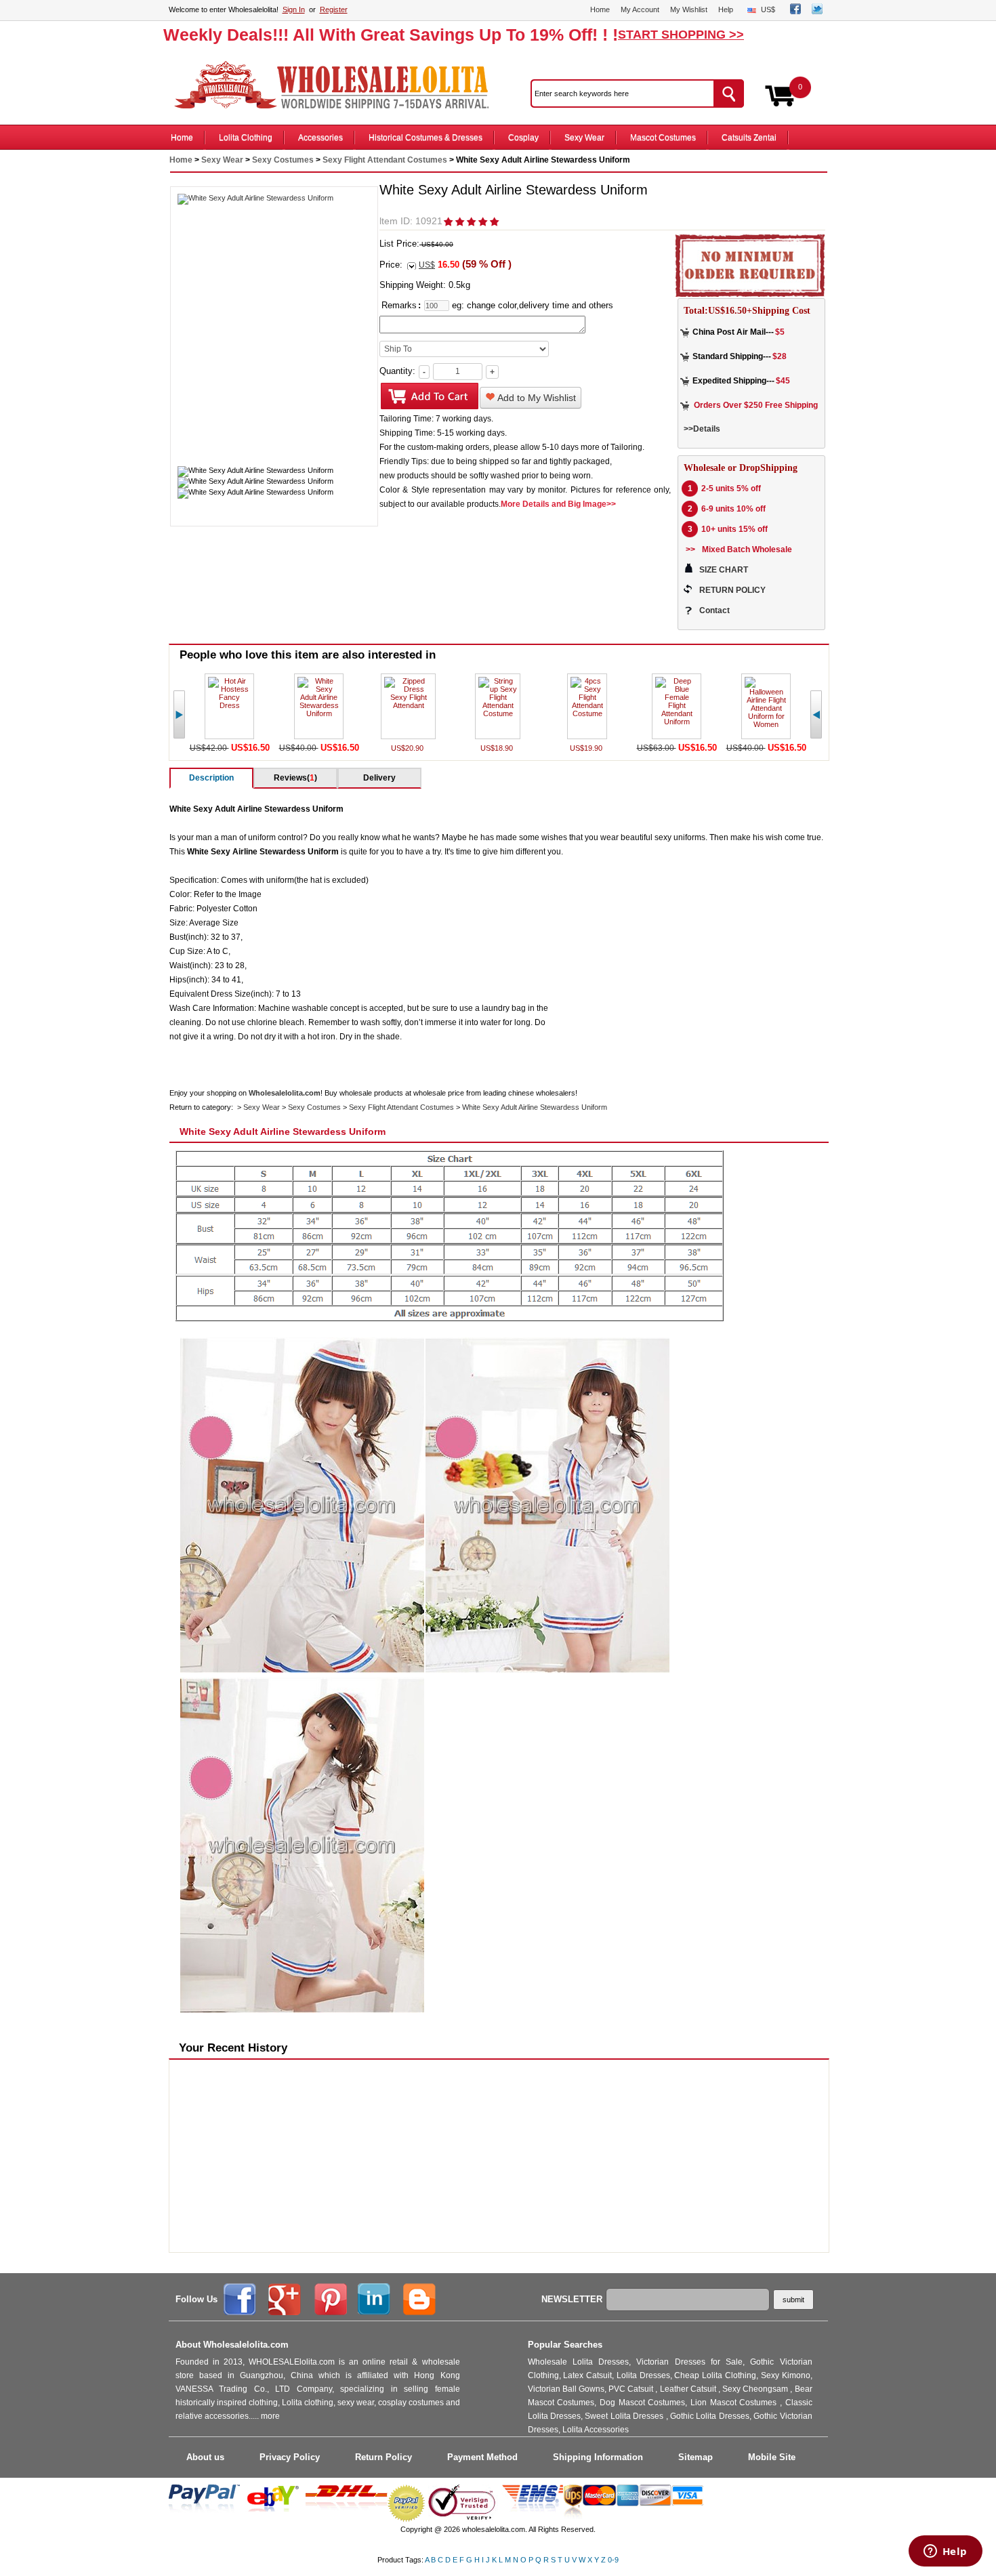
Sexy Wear (584, 138)
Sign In (294, 9)
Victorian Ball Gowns (566, 2389)
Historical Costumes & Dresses (426, 138)
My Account (640, 9)
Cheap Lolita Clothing (715, 2375)
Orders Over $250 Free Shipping (756, 405)
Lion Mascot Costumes (735, 2403)
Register (334, 9)
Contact (714, 610)
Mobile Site (772, 2457)
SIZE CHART (724, 570)
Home (600, 9)
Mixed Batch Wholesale (747, 549)
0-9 (613, 2560)
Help (726, 9)
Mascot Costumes (663, 138)
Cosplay (523, 138)
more (270, 2416)
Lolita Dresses (643, 2375)
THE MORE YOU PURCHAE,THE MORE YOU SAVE (338, 85)
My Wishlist (689, 9)
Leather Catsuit (689, 2389)
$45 (783, 381)
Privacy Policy (290, 2457)
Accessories (320, 138)
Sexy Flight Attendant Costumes (385, 160)
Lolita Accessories (596, 2430)
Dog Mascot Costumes (642, 2403)
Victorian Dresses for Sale (689, 2362)
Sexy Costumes (283, 160)
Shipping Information (598, 2457)
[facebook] (795, 12)
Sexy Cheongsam (756, 2389)
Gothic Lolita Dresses (710, 2416)
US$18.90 (498, 748)
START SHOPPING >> (681, 35)
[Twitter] (817, 12)
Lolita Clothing (246, 138)
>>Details (702, 429)
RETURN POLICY (732, 590)
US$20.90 (408, 748)
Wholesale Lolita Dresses (579, 2362)
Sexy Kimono (786, 2375)
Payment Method (482, 2457)
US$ (768, 9)
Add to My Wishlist (536, 398)
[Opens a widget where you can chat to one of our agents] (945, 2552)
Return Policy (383, 2457)
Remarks (399, 305)
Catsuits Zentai (749, 138)
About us (205, 2457)
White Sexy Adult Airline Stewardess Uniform (535, 1107)
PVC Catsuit (632, 2389)
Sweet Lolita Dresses (625, 2416)
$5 (780, 332)
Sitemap (696, 2457)
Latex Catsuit (587, 2375)
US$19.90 (587, 748)
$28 (780, 356)
